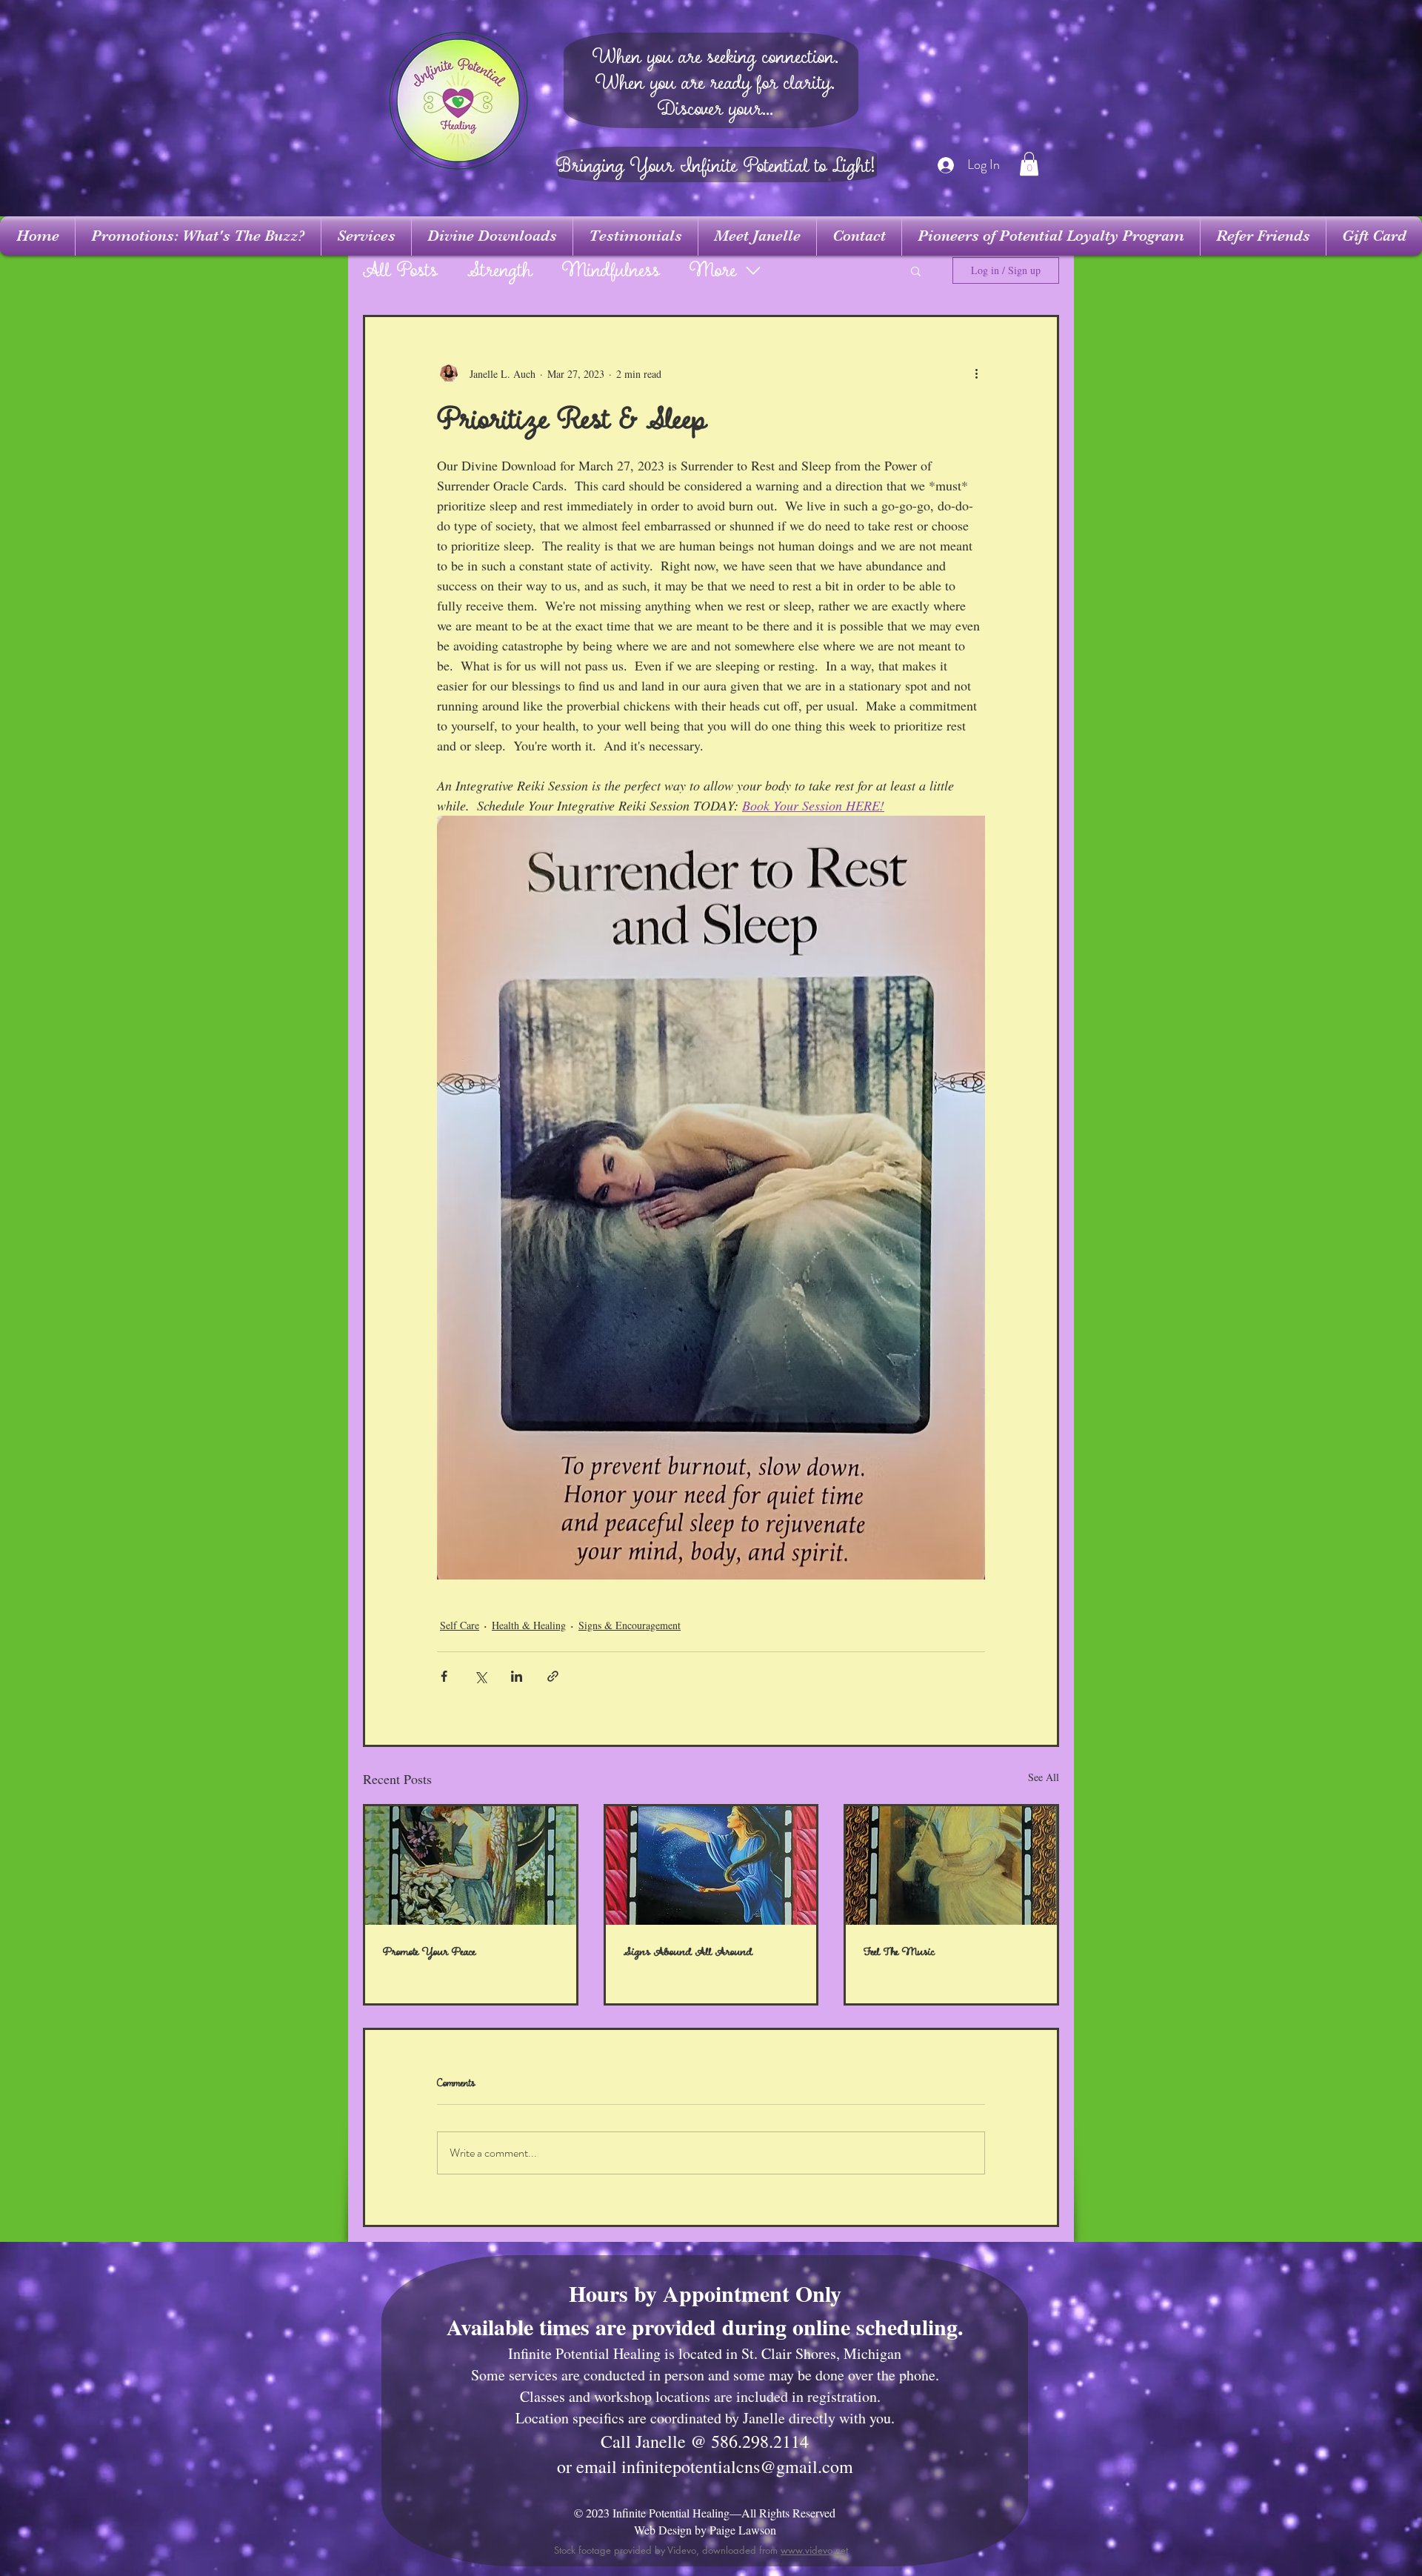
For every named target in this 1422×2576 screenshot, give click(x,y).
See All (1044, 1777)
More (713, 271)
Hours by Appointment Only (705, 2293)
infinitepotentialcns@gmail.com (737, 2466)
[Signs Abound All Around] (711, 1866)
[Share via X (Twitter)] (480, 1676)
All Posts (400, 271)
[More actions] (976, 373)
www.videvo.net (814, 2550)
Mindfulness (611, 271)
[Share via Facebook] (444, 1676)
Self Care (460, 1625)
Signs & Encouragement (630, 1625)
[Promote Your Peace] (471, 1866)
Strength (500, 271)
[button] (1029, 164)
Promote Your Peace (429, 1952)
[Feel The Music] (951, 1866)
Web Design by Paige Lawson (705, 2530)
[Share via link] (553, 1676)
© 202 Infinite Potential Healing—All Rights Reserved (705, 2513)
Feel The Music (899, 1952)
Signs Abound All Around (688, 1952)
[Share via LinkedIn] (517, 1676)
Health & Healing (529, 1625)
